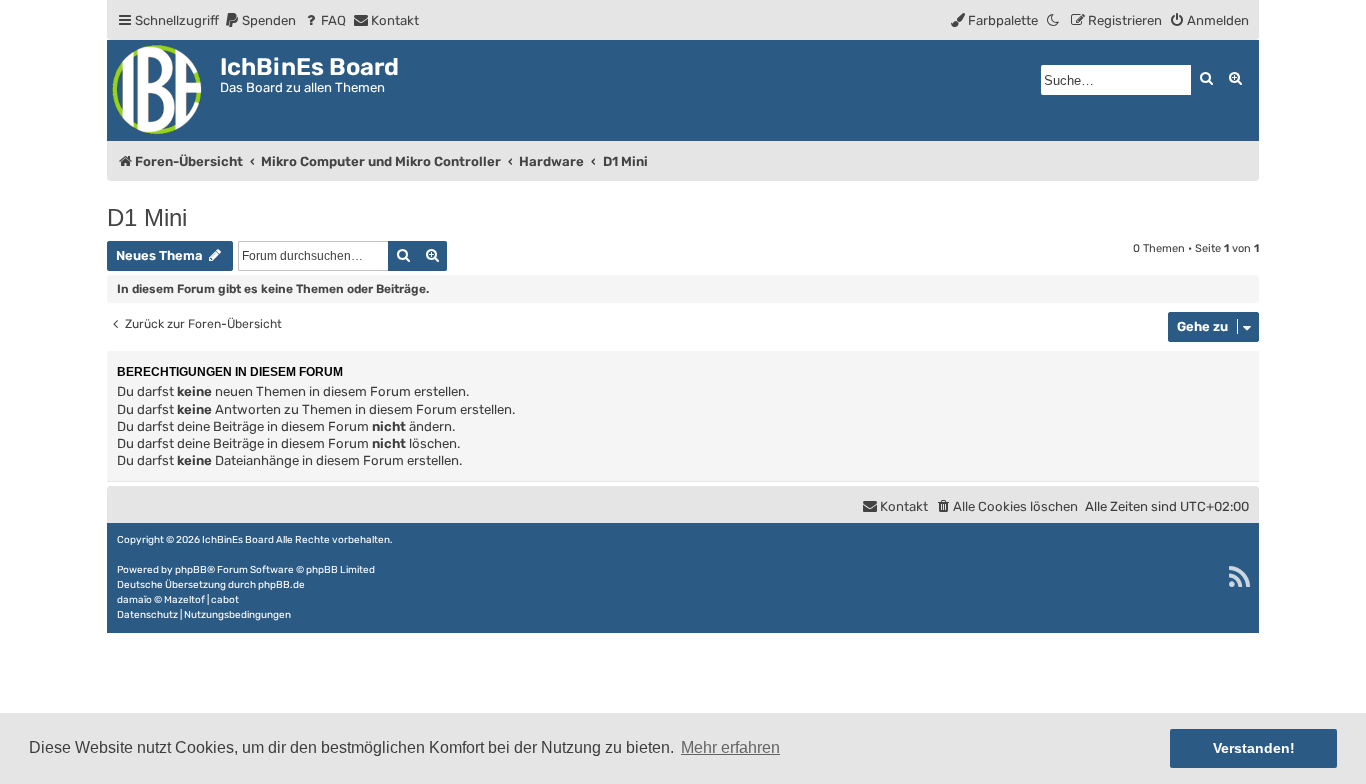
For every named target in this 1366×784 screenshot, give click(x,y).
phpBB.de (281, 585)
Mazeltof (184, 600)
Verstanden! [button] (1254, 748)
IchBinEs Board (238, 540)
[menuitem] (260, 20)
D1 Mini (147, 217)
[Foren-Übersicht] (163, 90)
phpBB (191, 570)
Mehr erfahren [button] (730, 747)
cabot (225, 600)
